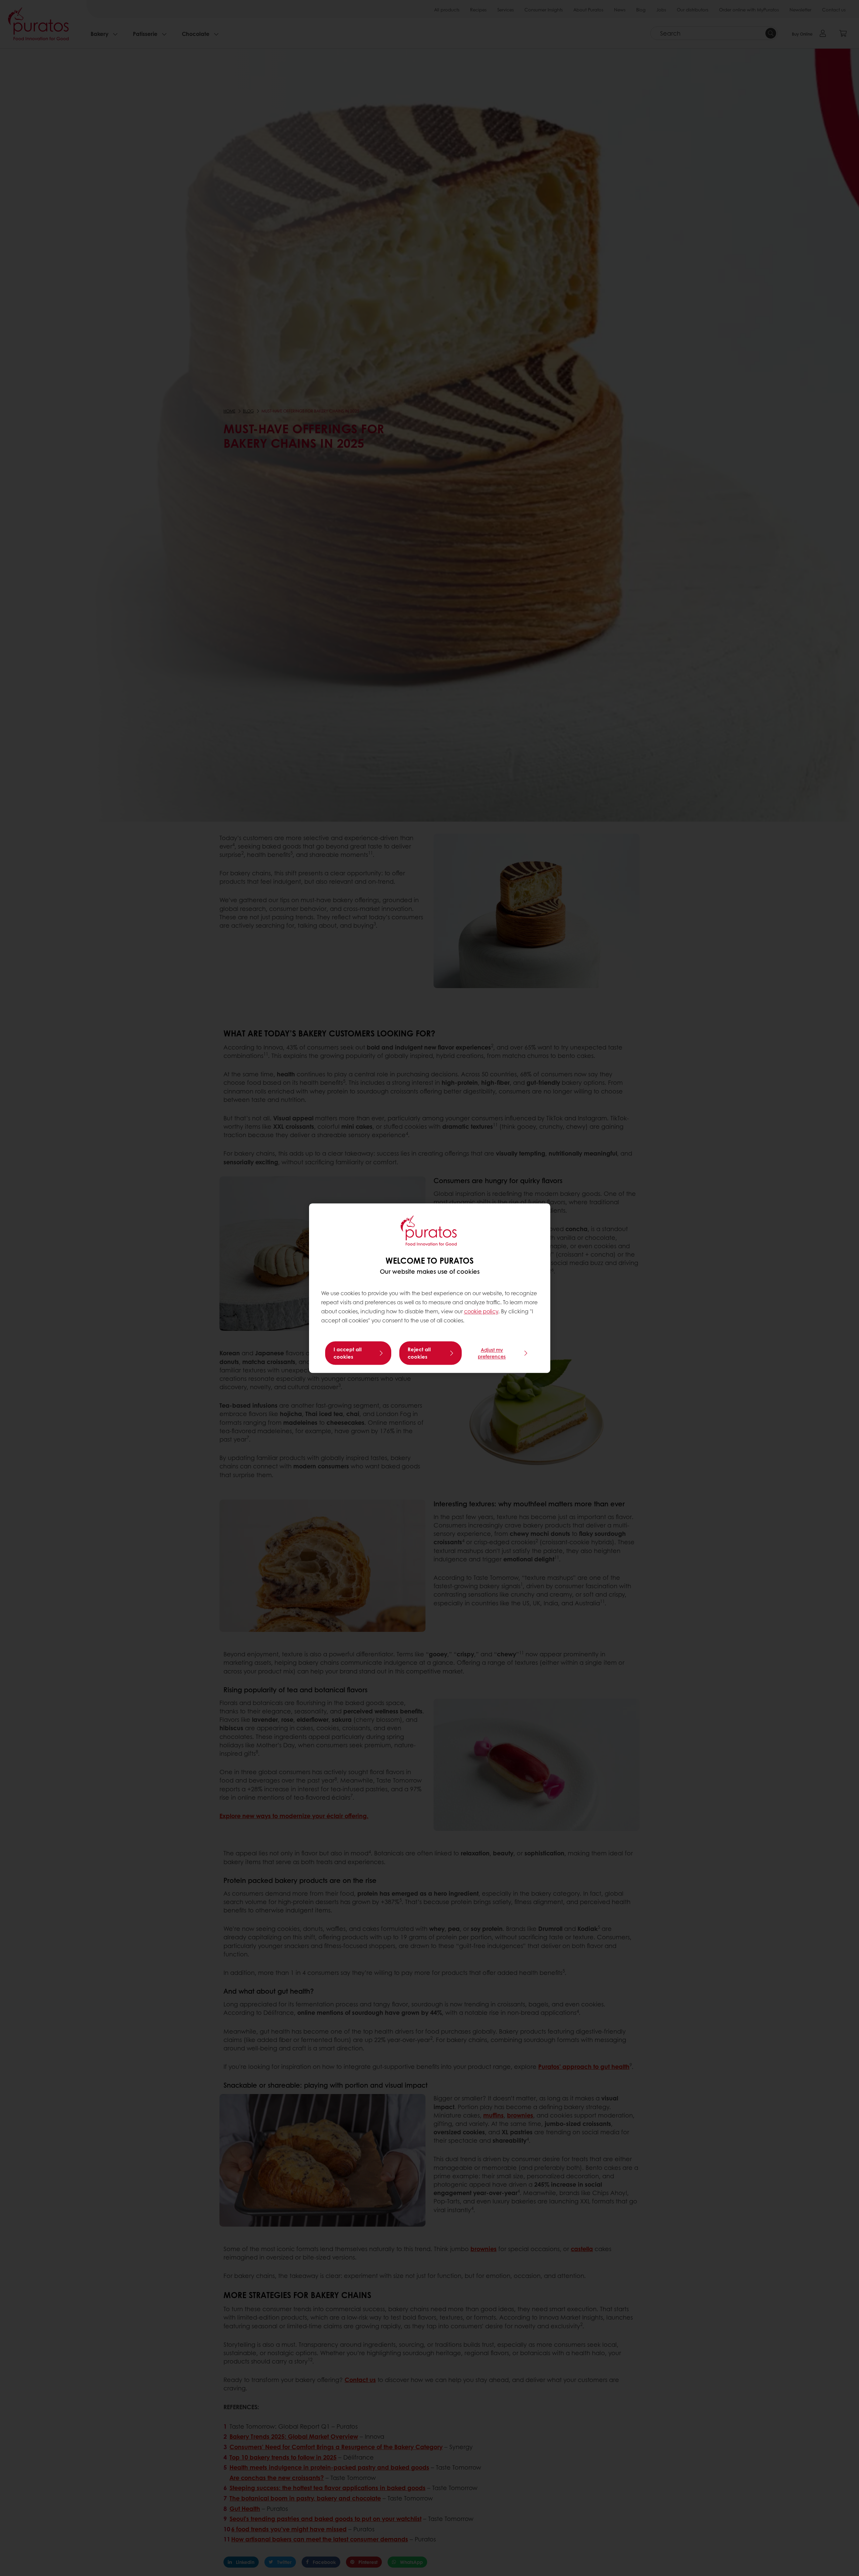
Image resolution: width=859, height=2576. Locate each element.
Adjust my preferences (492, 1353)
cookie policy (481, 1311)
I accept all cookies (348, 1353)
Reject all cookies (419, 1353)
